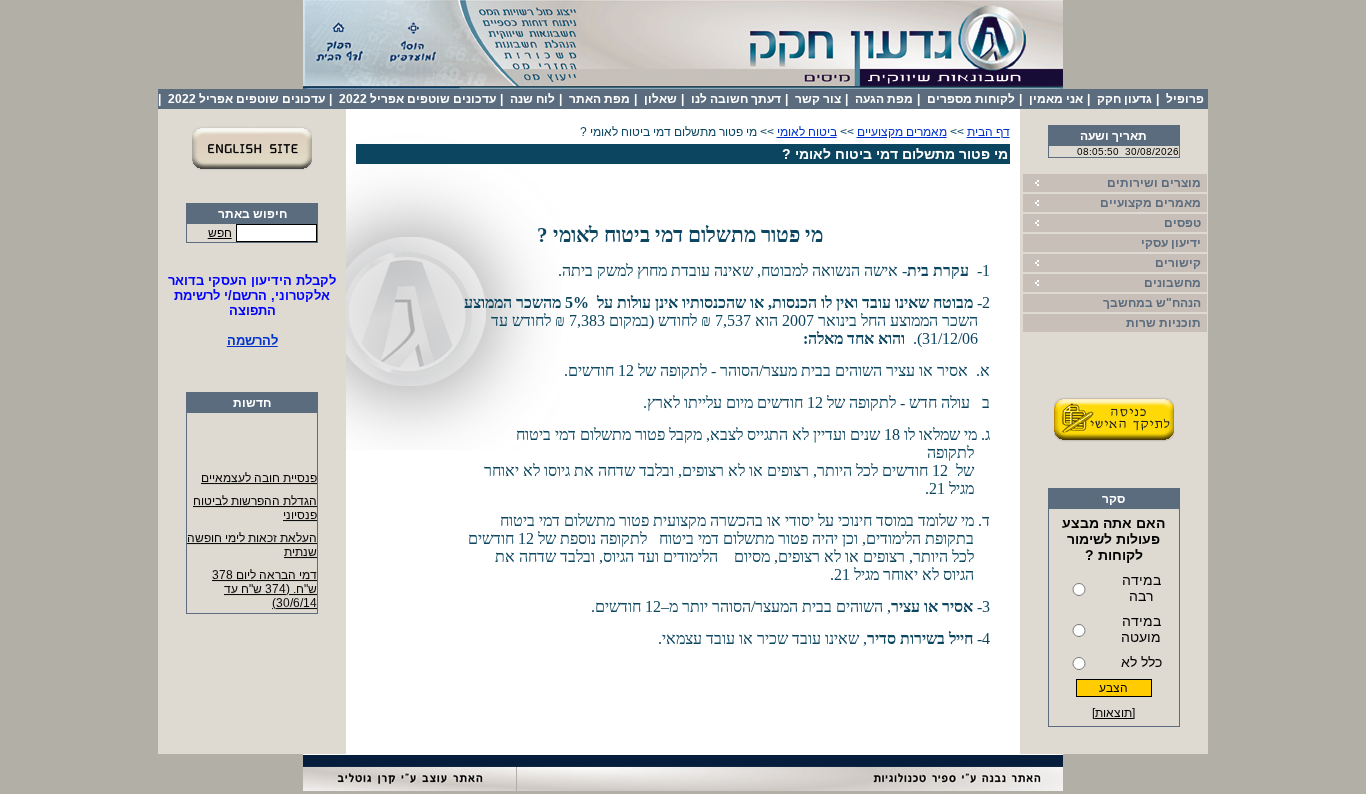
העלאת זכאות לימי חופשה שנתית (252, 543)
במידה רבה (1141, 588)
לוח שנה (532, 99)
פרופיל (1185, 99)
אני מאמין (1056, 99)
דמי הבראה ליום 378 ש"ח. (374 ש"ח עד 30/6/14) (264, 587)
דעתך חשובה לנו (736, 99)
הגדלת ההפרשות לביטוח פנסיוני (255, 506)
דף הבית (988, 132)
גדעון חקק (1124, 99)
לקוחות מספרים (971, 99)
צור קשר (818, 99)
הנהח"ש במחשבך (1152, 303)
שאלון (660, 99)
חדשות (252, 403)
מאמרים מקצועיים (902, 132)
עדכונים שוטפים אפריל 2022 (417, 99)
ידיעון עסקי (1171, 243)
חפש (220, 233)
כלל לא (1141, 662)
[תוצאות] (1113, 713)
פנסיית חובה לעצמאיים (259, 476)
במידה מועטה (1141, 629)
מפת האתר (599, 99)
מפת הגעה (884, 99)
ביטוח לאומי (807, 132)
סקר (1113, 499)
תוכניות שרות (1163, 323)
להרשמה (252, 340)
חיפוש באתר (252, 214)
